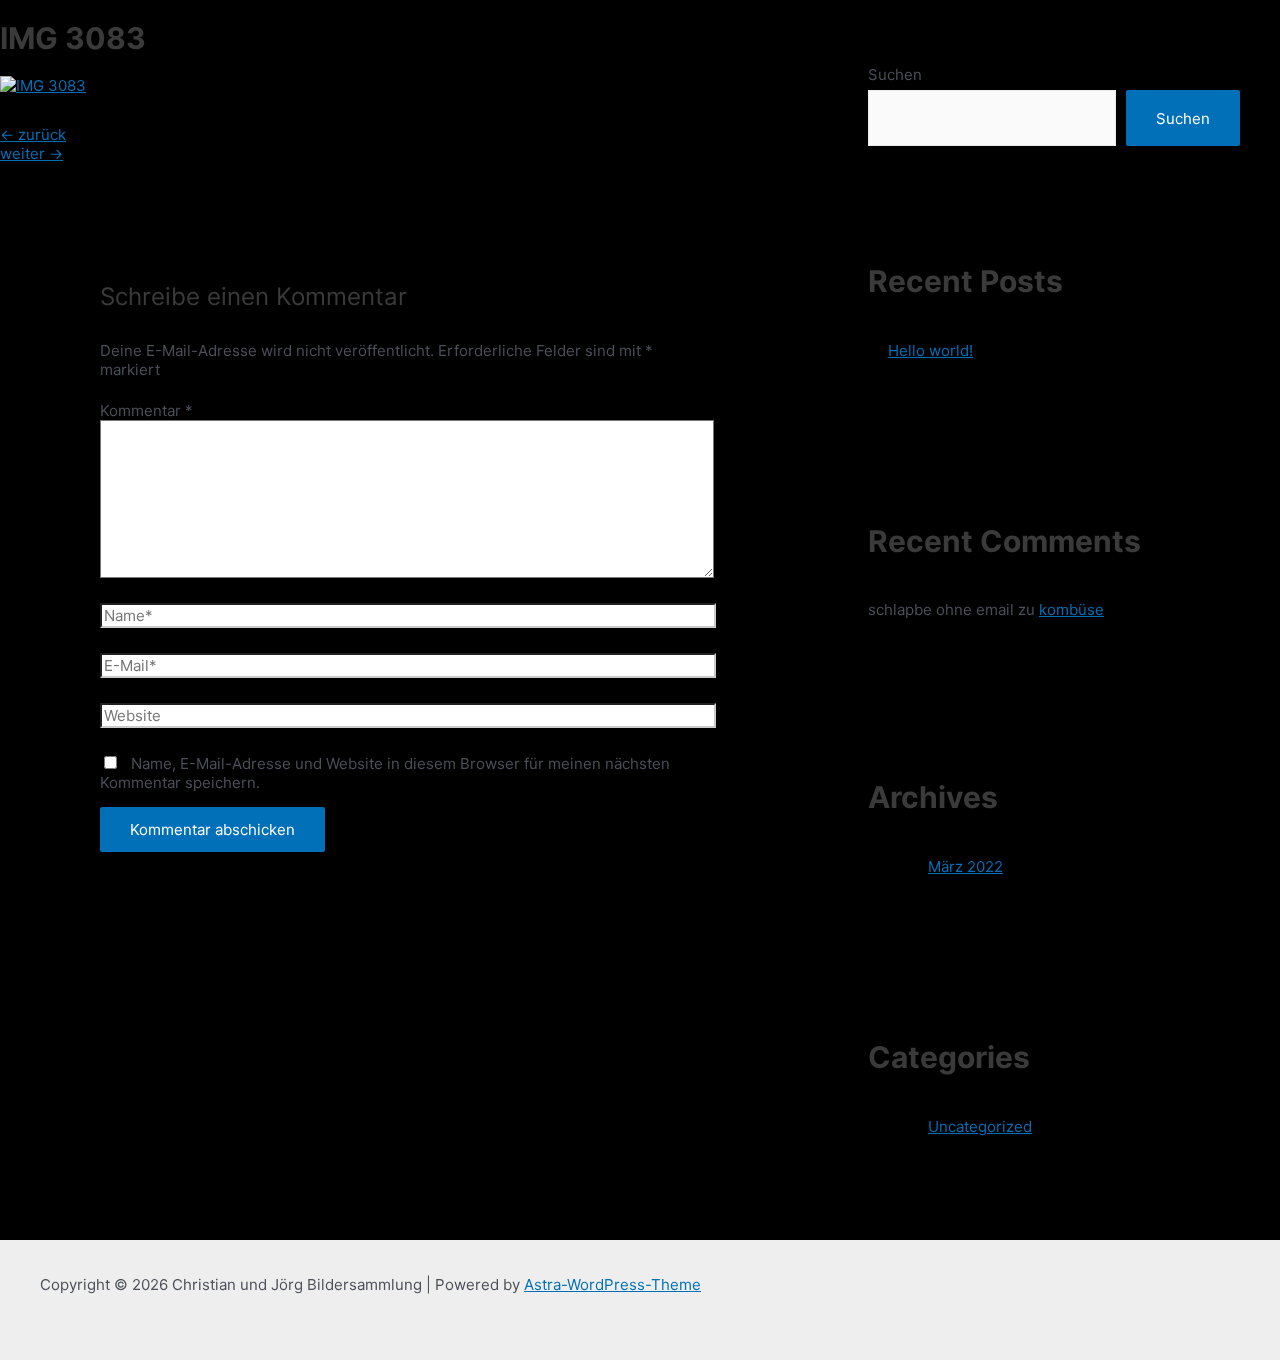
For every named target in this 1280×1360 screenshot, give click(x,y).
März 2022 (965, 866)
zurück (33, 134)
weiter (31, 153)
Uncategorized (980, 1126)
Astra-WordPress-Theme (612, 1284)
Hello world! (930, 350)
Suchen (895, 74)
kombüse (1071, 609)
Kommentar (146, 410)
